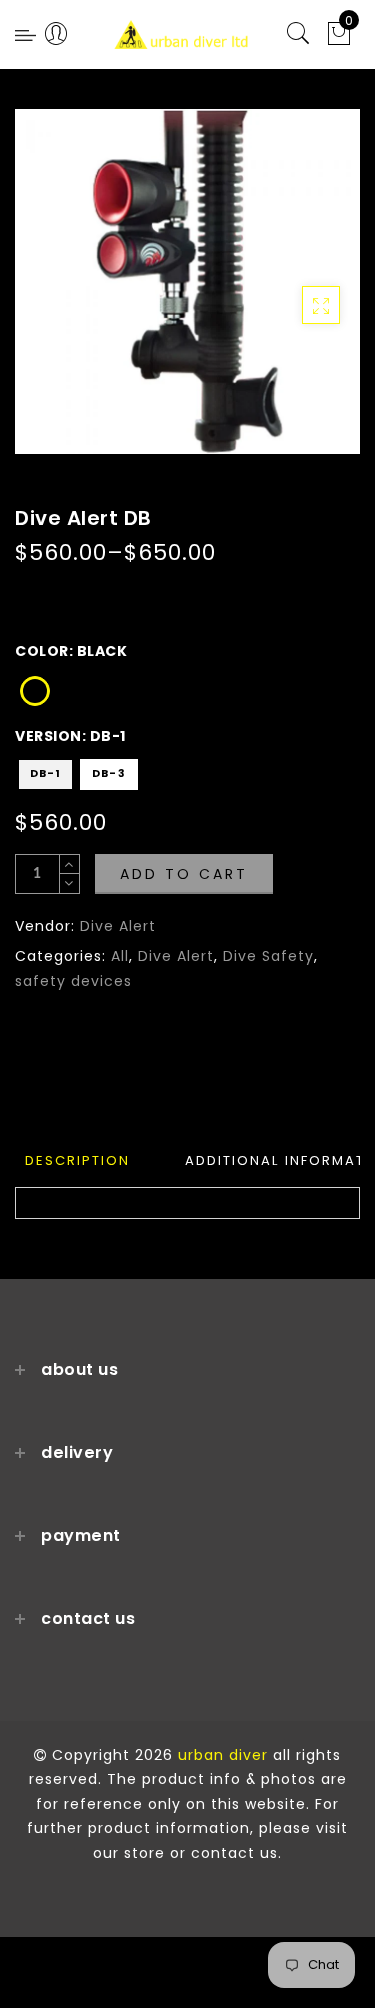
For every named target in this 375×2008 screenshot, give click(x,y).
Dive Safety (268, 956)
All (120, 956)
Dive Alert (118, 926)
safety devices (73, 981)
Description (77, 1160)
